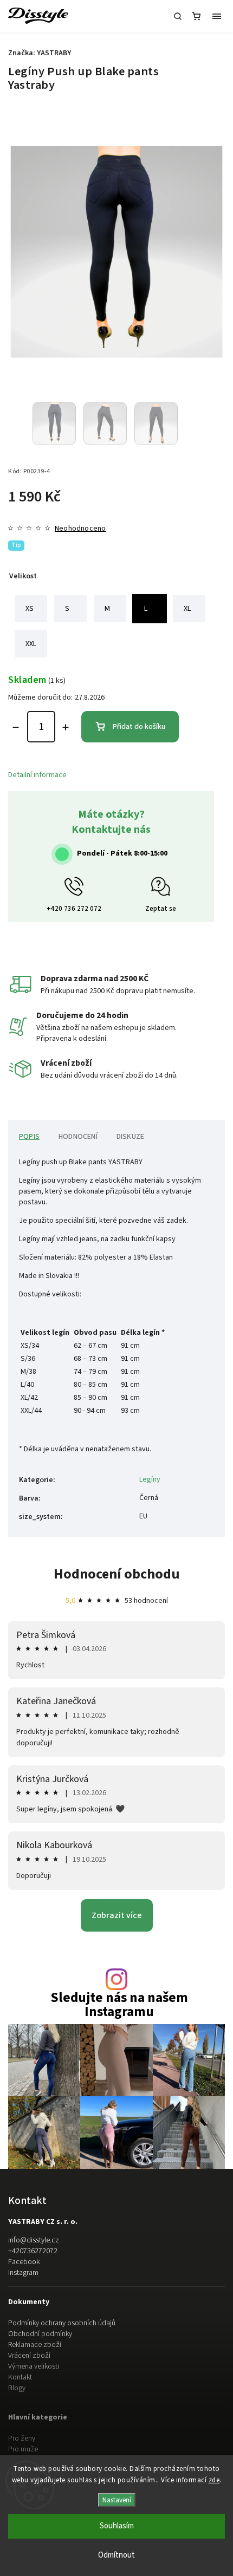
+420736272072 (33, 2251)
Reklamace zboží (35, 2345)
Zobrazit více (117, 1915)
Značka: (40, 53)
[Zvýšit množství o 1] (66, 727)
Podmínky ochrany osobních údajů (62, 2323)
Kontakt (20, 2377)
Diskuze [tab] (130, 1137)
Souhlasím (117, 2526)
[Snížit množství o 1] (16, 727)
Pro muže (23, 2449)
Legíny (150, 1479)
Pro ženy (22, 2438)
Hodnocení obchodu (117, 1574)
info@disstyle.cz (34, 2240)
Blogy (17, 2388)
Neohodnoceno (80, 529)
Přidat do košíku (139, 727)
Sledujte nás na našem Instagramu (119, 2005)
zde (214, 2480)
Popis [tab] (29, 1137)
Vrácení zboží (29, 2356)
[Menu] (217, 16)
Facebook (24, 2262)
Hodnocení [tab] (78, 1137)
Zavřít (199, 851)
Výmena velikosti (34, 2366)
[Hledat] (178, 16)
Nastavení (117, 2500)
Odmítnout (116, 2555)
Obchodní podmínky (40, 2334)
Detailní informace (37, 775)
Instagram (23, 2273)
